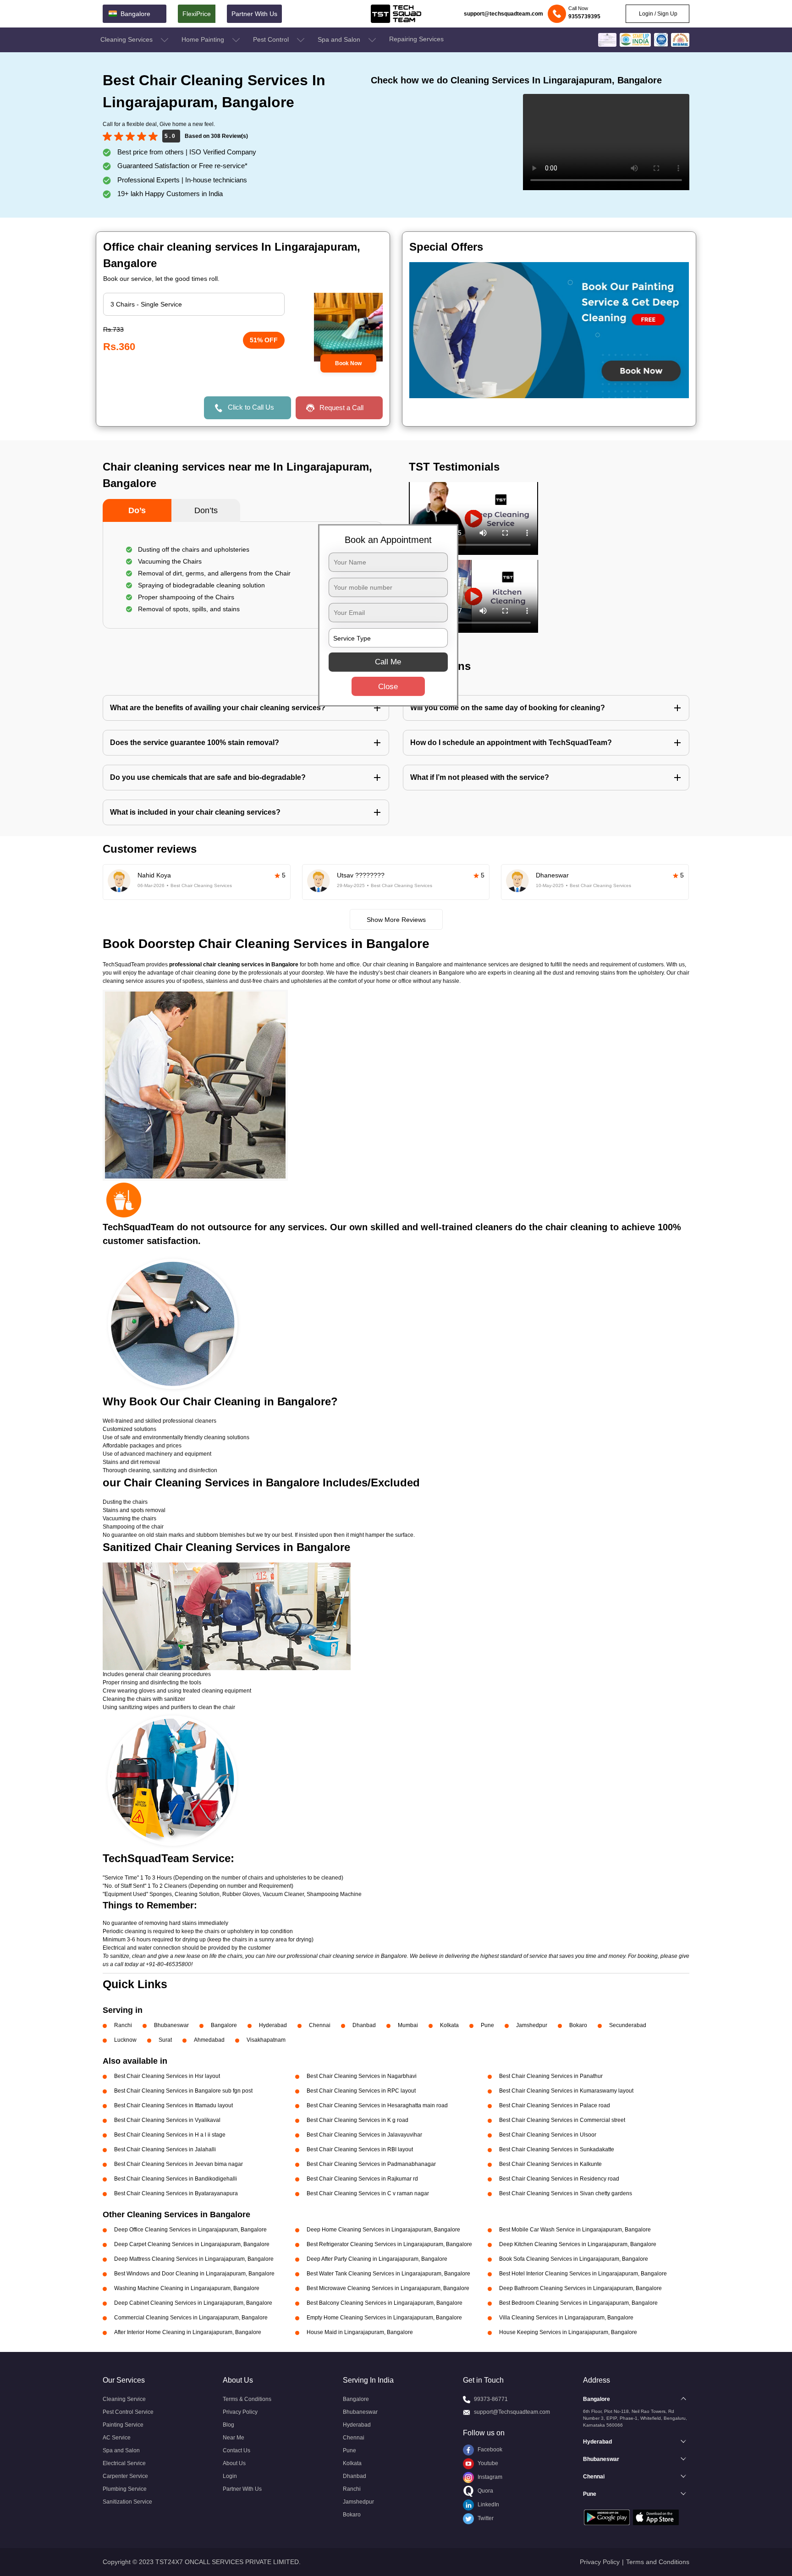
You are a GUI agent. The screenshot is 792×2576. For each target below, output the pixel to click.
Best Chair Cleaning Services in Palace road (555, 2105)
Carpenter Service (125, 2476)
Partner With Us (254, 14)
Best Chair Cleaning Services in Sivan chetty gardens (566, 2193)
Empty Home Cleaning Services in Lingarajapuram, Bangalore (384, 2318)
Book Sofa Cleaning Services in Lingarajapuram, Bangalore (574, 2259)
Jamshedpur (532, 2025)
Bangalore (224, 2025)
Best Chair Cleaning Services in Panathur (551, 2076)
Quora (485, 2491)
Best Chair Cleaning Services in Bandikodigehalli (176, 2179)
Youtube (487, 2463)
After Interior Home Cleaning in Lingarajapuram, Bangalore (188, 2332)
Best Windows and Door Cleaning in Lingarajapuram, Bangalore (194, 2274)
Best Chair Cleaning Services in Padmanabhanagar (371, 2164)
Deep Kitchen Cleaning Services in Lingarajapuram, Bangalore (578, 2244)
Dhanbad (364, 2025)
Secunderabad (628, 2025)
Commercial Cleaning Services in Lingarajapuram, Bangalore (191, 2318)
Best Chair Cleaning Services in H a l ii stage (170, 2135)
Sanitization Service (127, 2502)
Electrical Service (124, 2463)
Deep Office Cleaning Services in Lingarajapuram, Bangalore (190, 2230)
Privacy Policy (240, 2412)
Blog (228, 2425)
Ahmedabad (209, 2040)
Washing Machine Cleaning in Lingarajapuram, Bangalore (187, 2288)
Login (230, 2476)
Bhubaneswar (171, 2025)
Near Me (234, 2438)
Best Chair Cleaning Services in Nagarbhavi (362, 2076)
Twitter (485, 2518)
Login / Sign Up (657, 14)
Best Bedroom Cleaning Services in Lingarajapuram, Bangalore (578, 2303)
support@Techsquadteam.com (512, 2412)
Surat (165, 2040)
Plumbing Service (125, 2489)
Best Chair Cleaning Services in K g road (357, 2120)
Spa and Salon (340, 39)
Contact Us (236, 2450)
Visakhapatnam (266, 2040)
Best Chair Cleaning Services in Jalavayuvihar (364, 2135)
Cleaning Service (124, 2399)
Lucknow (125, 2040)
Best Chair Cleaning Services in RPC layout (361, 2091)
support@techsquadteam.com (503, 14)
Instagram (489, 2477)
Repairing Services (416, 39)
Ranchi (123, 2025)
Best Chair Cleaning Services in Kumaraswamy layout (566, 2091)
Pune (487, 2025)
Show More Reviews (396, 920)
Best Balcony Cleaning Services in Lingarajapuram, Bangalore (385, 2303)
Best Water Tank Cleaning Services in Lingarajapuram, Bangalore (388, 2274)
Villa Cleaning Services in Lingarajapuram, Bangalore (566, 2318)
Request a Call (341, 408)
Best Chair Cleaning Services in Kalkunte (550, 2164)
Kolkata (449, 2025)
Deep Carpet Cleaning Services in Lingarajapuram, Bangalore (192, 2244)
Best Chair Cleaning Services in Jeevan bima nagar (179, 2164)
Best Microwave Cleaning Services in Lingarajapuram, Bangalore (388, 2288)
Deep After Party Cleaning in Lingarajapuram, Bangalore (377, 2259)
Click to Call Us (251, 407)
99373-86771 (491, 2399)
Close (388, 687)
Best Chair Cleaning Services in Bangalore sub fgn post (183, 2091)
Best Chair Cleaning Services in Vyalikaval (167, 2120)
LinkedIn (488, 2505)
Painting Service (123, 2425)
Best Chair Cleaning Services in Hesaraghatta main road (377, 2105)
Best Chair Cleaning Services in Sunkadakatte (557, 2149)
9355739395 (584, 16)
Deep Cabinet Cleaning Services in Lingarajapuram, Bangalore (193, 2303)
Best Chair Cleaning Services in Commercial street (562, 2120)
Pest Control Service (128, 2412)
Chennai (320, 2025)
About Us (234, 2463)
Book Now (348, 363)
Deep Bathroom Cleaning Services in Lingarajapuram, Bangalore (580, 2288)
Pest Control (272, 39)
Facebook (489, 2450)
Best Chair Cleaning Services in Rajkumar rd (362, 2179)
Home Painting (204, 39)
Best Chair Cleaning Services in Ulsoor (548, 2135)
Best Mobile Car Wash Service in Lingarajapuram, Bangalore (575, 2230)
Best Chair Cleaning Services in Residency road (559, 2179)
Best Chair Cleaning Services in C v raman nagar (368, 2193)
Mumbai (408, 2025)
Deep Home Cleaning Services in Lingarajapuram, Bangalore (383, 2230)
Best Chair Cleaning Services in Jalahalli (165, 2149)
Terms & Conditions (247, 2399)
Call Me (388, 662)
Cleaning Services (127, 39)
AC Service (117, 2438)
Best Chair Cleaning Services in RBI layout (360, 2149)
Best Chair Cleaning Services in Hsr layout (167, 2076)
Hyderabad (273, 2025)
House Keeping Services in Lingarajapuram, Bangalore (568, 2332)
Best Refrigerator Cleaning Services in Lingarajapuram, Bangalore (389, 2244)
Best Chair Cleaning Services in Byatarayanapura (176, 2193)
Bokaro (578, 2025)
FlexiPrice (197, 14)
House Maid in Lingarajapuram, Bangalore (360, 2332)
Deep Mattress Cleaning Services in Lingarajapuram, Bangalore (194, 2259)
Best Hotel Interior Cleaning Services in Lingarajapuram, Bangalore (583, 2274)
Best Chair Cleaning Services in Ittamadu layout (173, 2105)
